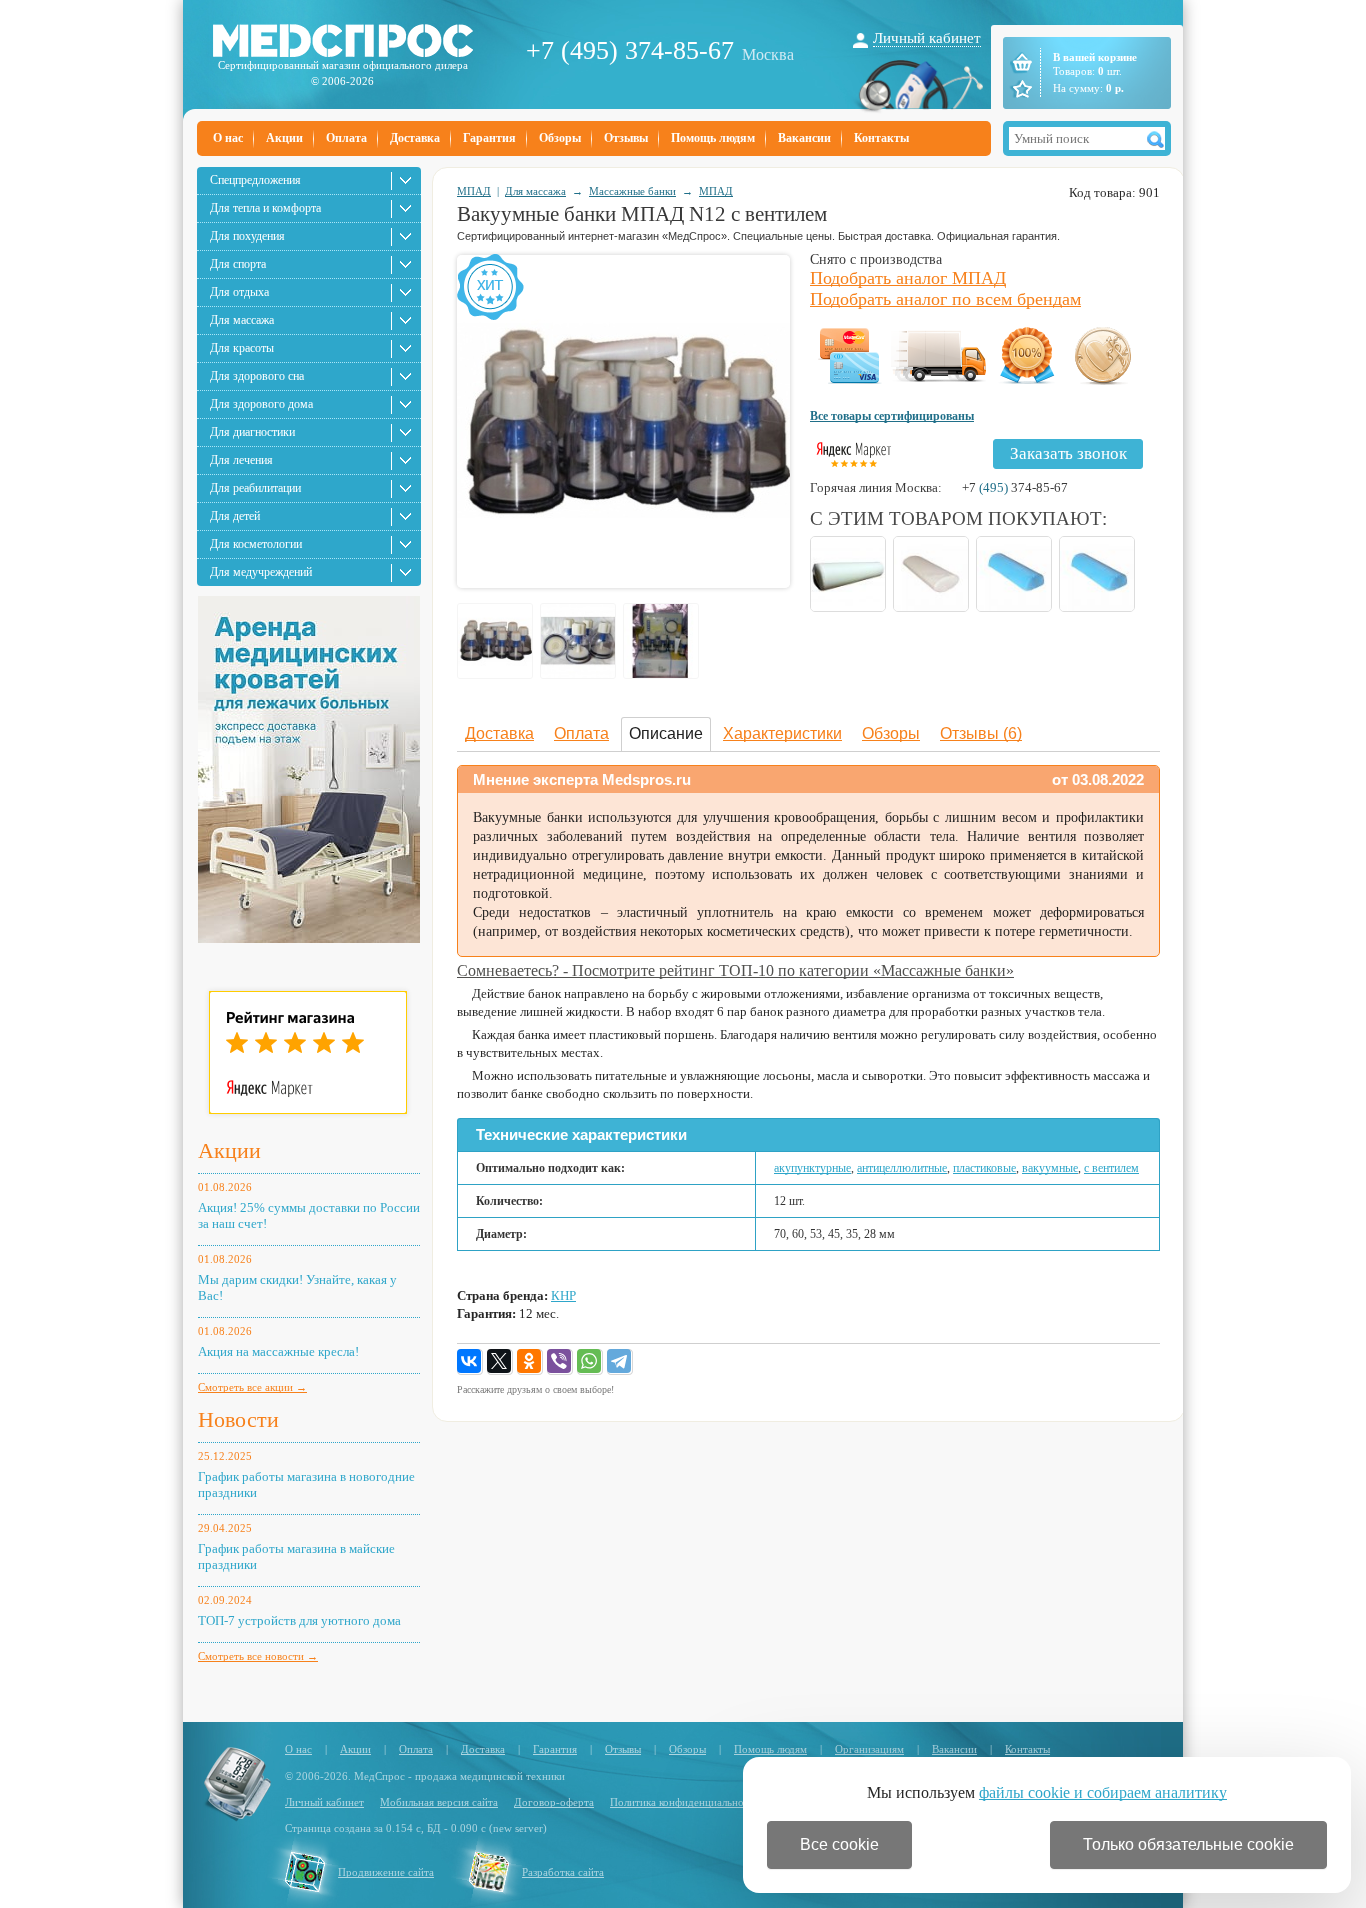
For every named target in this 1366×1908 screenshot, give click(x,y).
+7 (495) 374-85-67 (630, 50)
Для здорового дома (261, 404)
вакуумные (1050, 1168)
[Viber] (560, 1362)
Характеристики (782, 733)
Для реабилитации (255, 488)
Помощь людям (713, 138)
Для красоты (242, 348)
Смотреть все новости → (258, 1656)
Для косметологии (256, 544)
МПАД (474, 191)
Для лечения (241, 460)
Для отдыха (239, 292)
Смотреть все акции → (252, 1387)
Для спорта (238, 264)
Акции (284, 138)
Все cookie (839, 1844)
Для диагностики (252, 432)
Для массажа (242, 320)
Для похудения (247, 236)
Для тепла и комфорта (265, 208)
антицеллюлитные (902, 1168)
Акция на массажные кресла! (278, 1351)
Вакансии (804, 138)
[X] (500, 1362)
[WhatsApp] (590, 1362)
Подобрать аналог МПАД (908, 278)
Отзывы (626, 138)
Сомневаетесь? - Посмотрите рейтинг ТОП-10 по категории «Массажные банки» (735, 970)
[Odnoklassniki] (530, 1362)
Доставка (415, 138)
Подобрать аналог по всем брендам (945, 299)
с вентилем (1111, 1168)
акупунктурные (812, 1168)
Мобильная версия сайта (439, 1802)
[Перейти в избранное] (1020, 89)
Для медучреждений (261, 572)
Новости (238, 1419)
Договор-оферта (554, 1802)
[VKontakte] (470, 1362)
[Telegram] (620, 1362)
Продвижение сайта (386, 1872)
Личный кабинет (927, 38)
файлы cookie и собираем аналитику (1103, 1792)
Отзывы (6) (981, 733)
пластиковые (984, 1168)
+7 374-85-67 (1015, 487)
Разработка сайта (563, 1872)
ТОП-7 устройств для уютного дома (299, 1620)
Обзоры (560, 138)
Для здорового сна (257, 376)
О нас (228, 138)
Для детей (235, 516)
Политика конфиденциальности (685, 1802)
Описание (666, 733)
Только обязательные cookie (1188, 1844)
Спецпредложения (255, 180)
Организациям (869, 1749)
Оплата (346, 138)
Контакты (881, 138)
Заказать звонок (1068, 453)
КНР (563, 1295)
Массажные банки (632, 191)
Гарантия (489, 138)
